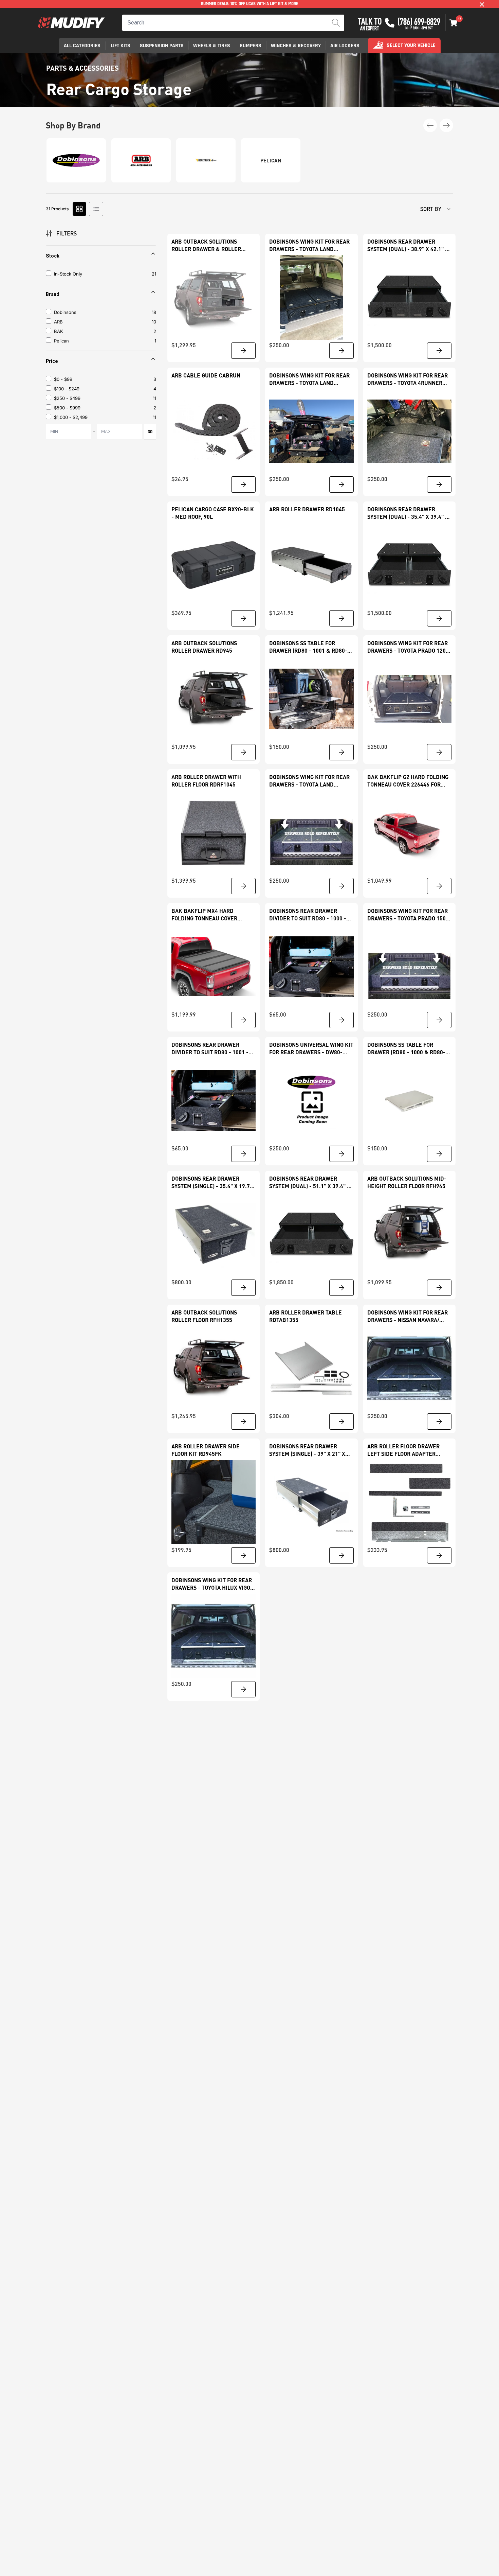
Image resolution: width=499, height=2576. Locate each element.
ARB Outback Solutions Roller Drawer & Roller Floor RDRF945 (206, 245)
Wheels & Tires (212, 46)
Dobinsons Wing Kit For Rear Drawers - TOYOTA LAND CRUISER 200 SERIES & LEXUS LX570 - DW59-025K (309, 379)
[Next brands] (446, 125)
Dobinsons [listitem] (65, 312)
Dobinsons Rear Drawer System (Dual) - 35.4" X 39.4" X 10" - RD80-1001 (408, 513)
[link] (214, 297)
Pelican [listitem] (61, 341)
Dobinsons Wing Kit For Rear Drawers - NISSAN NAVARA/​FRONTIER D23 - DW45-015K (408, 1316)
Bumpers (251, 46)
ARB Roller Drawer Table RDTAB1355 (306, 1316)
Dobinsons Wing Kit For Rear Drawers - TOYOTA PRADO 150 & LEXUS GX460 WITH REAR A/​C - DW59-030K (409, 915)
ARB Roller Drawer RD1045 (307, 509)
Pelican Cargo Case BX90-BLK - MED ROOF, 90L (213, 513)
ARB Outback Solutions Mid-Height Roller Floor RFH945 (407, 1182)
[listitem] (103, 379)
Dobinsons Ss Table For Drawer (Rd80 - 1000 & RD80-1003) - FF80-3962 (406, 1049)
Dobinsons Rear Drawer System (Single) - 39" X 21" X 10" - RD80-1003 (307, 1450)
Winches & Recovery (296, 46)
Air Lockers (345, 46)
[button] (454, 23)
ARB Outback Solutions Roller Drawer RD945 (204, 647)
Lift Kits (121, 46)
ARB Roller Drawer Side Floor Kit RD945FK (206, 1450)
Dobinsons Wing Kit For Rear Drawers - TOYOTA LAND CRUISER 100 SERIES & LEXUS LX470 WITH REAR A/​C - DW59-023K (309, 245)
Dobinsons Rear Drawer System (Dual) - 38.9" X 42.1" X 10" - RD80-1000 (408, 245)
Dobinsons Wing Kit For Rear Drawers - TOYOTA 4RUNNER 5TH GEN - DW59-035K (408, 379)
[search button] (336, 23)
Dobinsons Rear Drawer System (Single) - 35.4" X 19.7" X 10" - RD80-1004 (212, 1183)
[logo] (71, 23)
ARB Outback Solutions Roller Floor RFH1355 (204, 1316)
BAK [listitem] (59, 331)
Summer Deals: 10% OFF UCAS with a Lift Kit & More (249, 4)
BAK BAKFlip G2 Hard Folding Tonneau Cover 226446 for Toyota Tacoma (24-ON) (408, 781)
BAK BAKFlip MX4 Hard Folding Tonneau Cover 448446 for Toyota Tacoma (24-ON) (213, 915)
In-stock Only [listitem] (68, 274)
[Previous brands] (430, 125)
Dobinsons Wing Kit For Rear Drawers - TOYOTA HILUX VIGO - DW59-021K (213, 1584)
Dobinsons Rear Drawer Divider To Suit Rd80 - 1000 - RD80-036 (308, 915)
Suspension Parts (162, 46)
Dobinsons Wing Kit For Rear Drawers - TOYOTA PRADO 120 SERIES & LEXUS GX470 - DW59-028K (408, 647)
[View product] (243, 351)
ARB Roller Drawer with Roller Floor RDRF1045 (206, 781)
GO (150, 432)
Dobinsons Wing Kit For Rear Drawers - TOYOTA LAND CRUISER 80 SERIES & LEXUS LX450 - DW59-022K (309, 781)
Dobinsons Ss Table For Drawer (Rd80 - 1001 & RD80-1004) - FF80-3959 (308, 647)
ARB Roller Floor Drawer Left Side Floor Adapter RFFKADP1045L (403, 1450)
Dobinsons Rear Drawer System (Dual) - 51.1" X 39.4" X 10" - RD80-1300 (310, 1183)
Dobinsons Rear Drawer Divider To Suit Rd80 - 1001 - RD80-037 (210, 1049)
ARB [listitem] (58, 322)
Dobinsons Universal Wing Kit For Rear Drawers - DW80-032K (311, 1049)
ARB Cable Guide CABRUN (206, 375)
